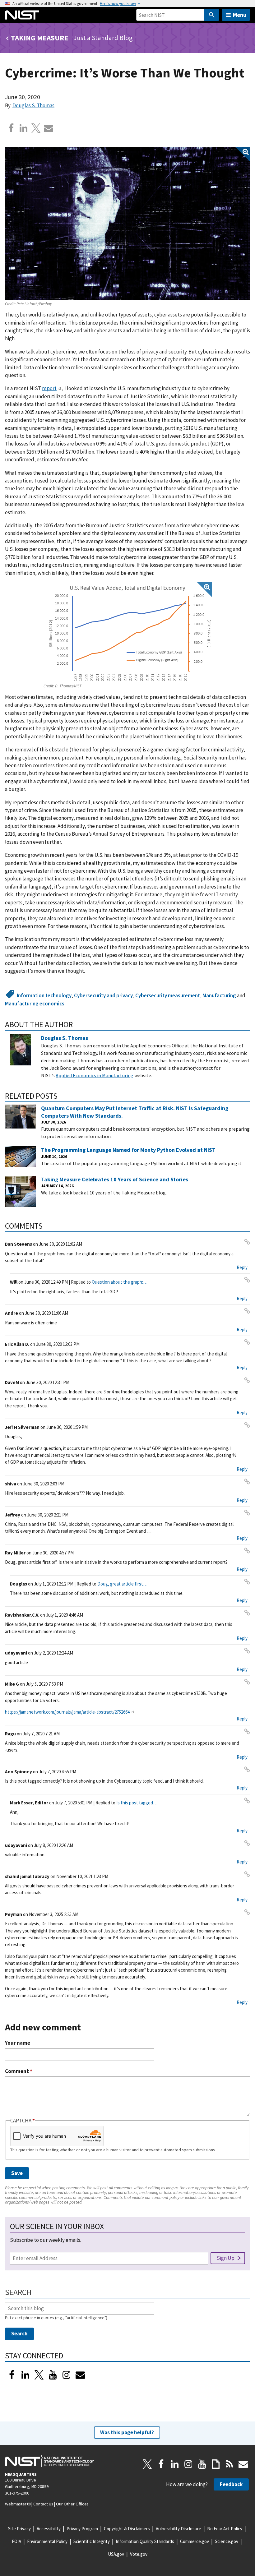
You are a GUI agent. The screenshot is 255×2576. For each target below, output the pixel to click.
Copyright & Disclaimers (127, 2529)
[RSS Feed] (229, 2464)
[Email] (49, 128)
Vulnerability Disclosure (178, 2529)
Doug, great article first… (122, 1584)
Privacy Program (82, 2529)
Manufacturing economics (35, 1004)
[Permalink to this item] (77, 1024)
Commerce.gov (195, 2541)
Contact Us (43, 2504)
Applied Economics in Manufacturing (95, 1075)
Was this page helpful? (127, 2432)
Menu (240, 15)
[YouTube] (202, 2464)
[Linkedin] (24, 128)
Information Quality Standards (145, 2541)
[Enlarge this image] (127, 223)
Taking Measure (40, 38)
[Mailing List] (243, 2464)
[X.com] (36, 128)
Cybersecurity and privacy (103, 995)
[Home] (22, 15)
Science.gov (227, 2541)
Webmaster (16, 2504)
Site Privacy (19, 2529)
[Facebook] (11, 128)
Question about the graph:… (120, 1282)
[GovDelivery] (80, 2375)
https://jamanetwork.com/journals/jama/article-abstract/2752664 (67, 1712)
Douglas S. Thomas (33, 105)
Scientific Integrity (92, 2541)
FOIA (16, 2541)
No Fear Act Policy (225, 2529)
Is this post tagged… (137, 1803)
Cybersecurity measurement (168, 995)
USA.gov (116, 2554)
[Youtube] (53, 2375)
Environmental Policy (47, 2541)
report (49, 388)
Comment (19, 2071)
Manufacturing (219, 995)
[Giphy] (216, 2464)
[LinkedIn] (25, 2375)
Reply (242, 1267)
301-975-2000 (17, 2493)
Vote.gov (139, 2554)
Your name (18, 2043)
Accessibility (49, 2529)
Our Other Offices (72, 2504)
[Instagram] (67, 2375)
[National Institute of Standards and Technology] (49, 2461)
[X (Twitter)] (39, 2375)
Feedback (231, 2484)
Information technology (44, 995)
